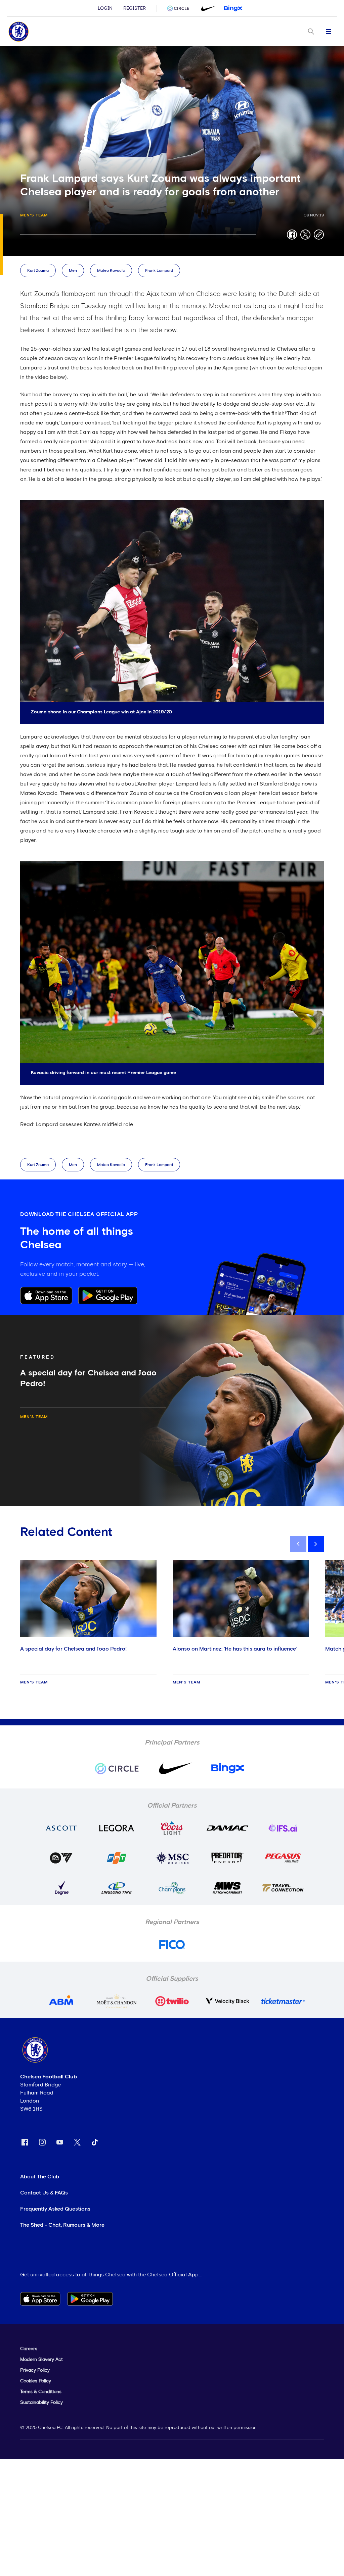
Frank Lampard (159, 271)
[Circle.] (181, 8)
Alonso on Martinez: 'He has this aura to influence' (235, 1649)
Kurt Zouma (38, 271)
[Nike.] (207, 8)
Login (105, 8)
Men (73, 271)
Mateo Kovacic (111, 271)
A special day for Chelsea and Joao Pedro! (73, 1649)
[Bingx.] (233, 8)
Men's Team (34, 215)
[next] (316, 1544)
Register (135, 8)
